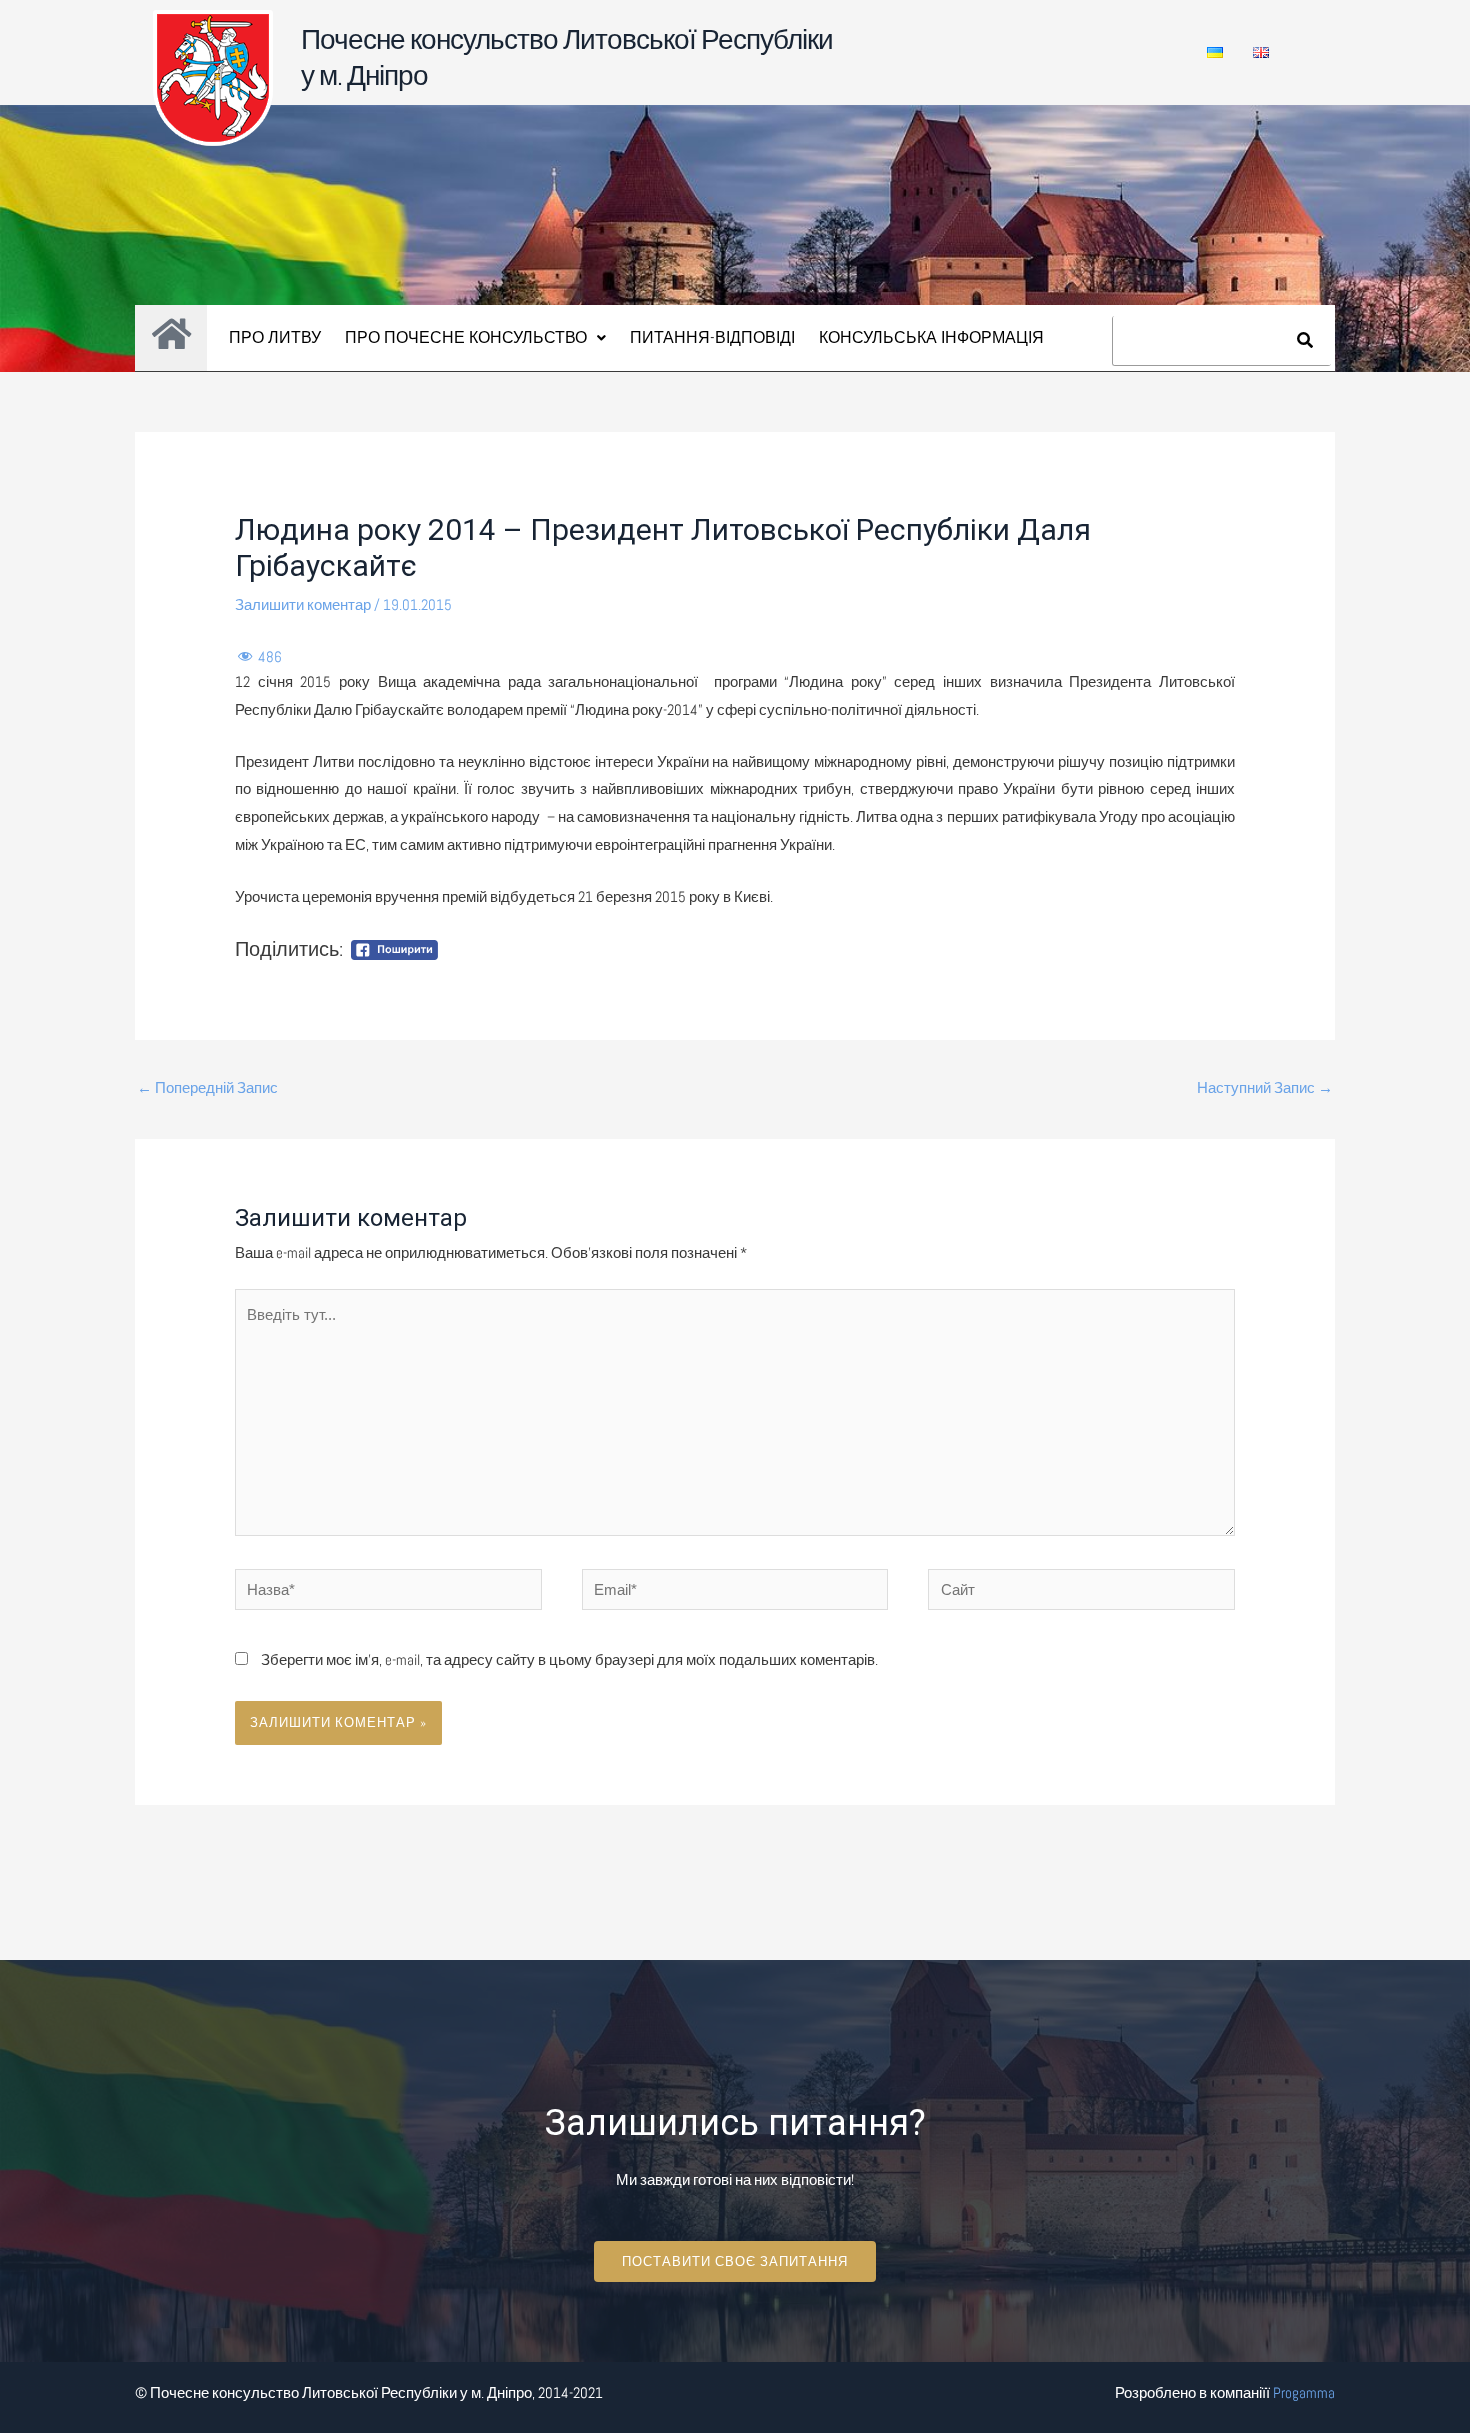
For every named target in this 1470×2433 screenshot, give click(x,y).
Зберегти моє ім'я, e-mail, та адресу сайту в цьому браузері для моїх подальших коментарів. (569, 1659)
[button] (475, 338)
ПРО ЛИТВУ (275, 337)
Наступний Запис (1265, 1087)
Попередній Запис (207, 1087)
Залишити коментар (303, 604)
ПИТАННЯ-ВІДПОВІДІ (712, 337)
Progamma (1304, 2392)
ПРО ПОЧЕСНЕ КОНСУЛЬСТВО (466, 337)
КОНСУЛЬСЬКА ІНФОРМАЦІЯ (931, 337)
